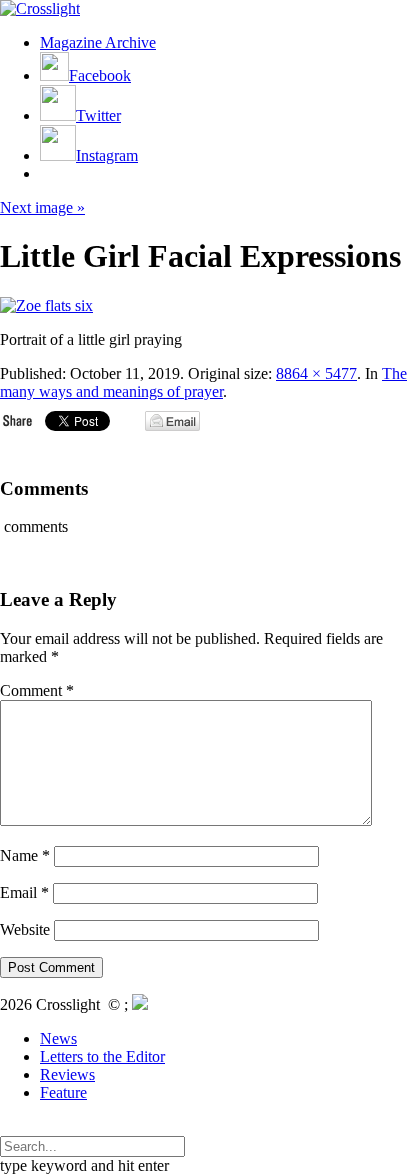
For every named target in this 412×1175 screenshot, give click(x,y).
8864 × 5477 (316, 373)
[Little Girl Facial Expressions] (46, 305)
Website (25, 929)
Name (25, 855)
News (58, 1038)
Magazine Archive (98, 42)
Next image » (42, 207)
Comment (37, 690)
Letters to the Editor (102, 1056)
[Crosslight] (40, 8)
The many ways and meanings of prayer (203, 382)
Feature (63, 1092)
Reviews (67, 1074)
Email (24, 892)
